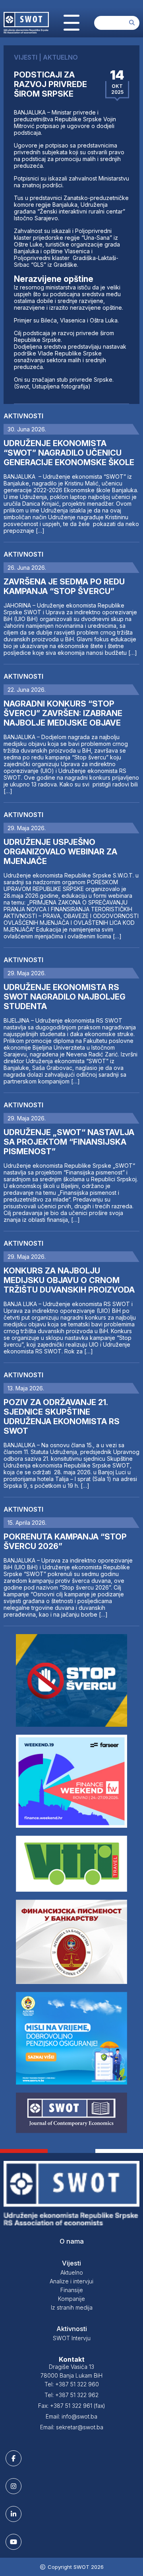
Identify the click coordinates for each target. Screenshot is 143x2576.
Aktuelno (72, 2272)
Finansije (72, 2290)
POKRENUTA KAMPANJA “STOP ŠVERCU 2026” (65, 1541)
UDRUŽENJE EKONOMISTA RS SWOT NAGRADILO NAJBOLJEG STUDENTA (65, 997)
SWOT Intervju (72, 2338)
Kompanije (71, 2299)
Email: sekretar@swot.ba (72, 2427)
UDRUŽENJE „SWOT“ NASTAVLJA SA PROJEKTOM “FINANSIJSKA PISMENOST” (69, 1142)
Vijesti (71, 2263)
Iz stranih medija (72, 2307)
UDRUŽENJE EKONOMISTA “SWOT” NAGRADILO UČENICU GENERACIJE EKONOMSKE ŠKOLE (69, 453)
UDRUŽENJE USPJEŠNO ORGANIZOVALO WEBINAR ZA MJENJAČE (60, 852)
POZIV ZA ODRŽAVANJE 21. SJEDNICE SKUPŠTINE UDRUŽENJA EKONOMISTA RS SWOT (62, 1417)
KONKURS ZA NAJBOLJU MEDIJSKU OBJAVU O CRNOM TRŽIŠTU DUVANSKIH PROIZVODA (69, 1280)
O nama (72, 2241)
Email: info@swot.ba (71, 2416)
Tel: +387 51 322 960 (72, 2384)
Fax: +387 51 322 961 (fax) (72, 2406)
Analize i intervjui (71, 2281)
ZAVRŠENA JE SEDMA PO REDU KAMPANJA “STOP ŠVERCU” (64, 586)
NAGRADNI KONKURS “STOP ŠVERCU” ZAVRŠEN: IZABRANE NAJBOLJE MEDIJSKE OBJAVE (63, 713)
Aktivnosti (23, 416)
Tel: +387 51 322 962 (71, 2395)
